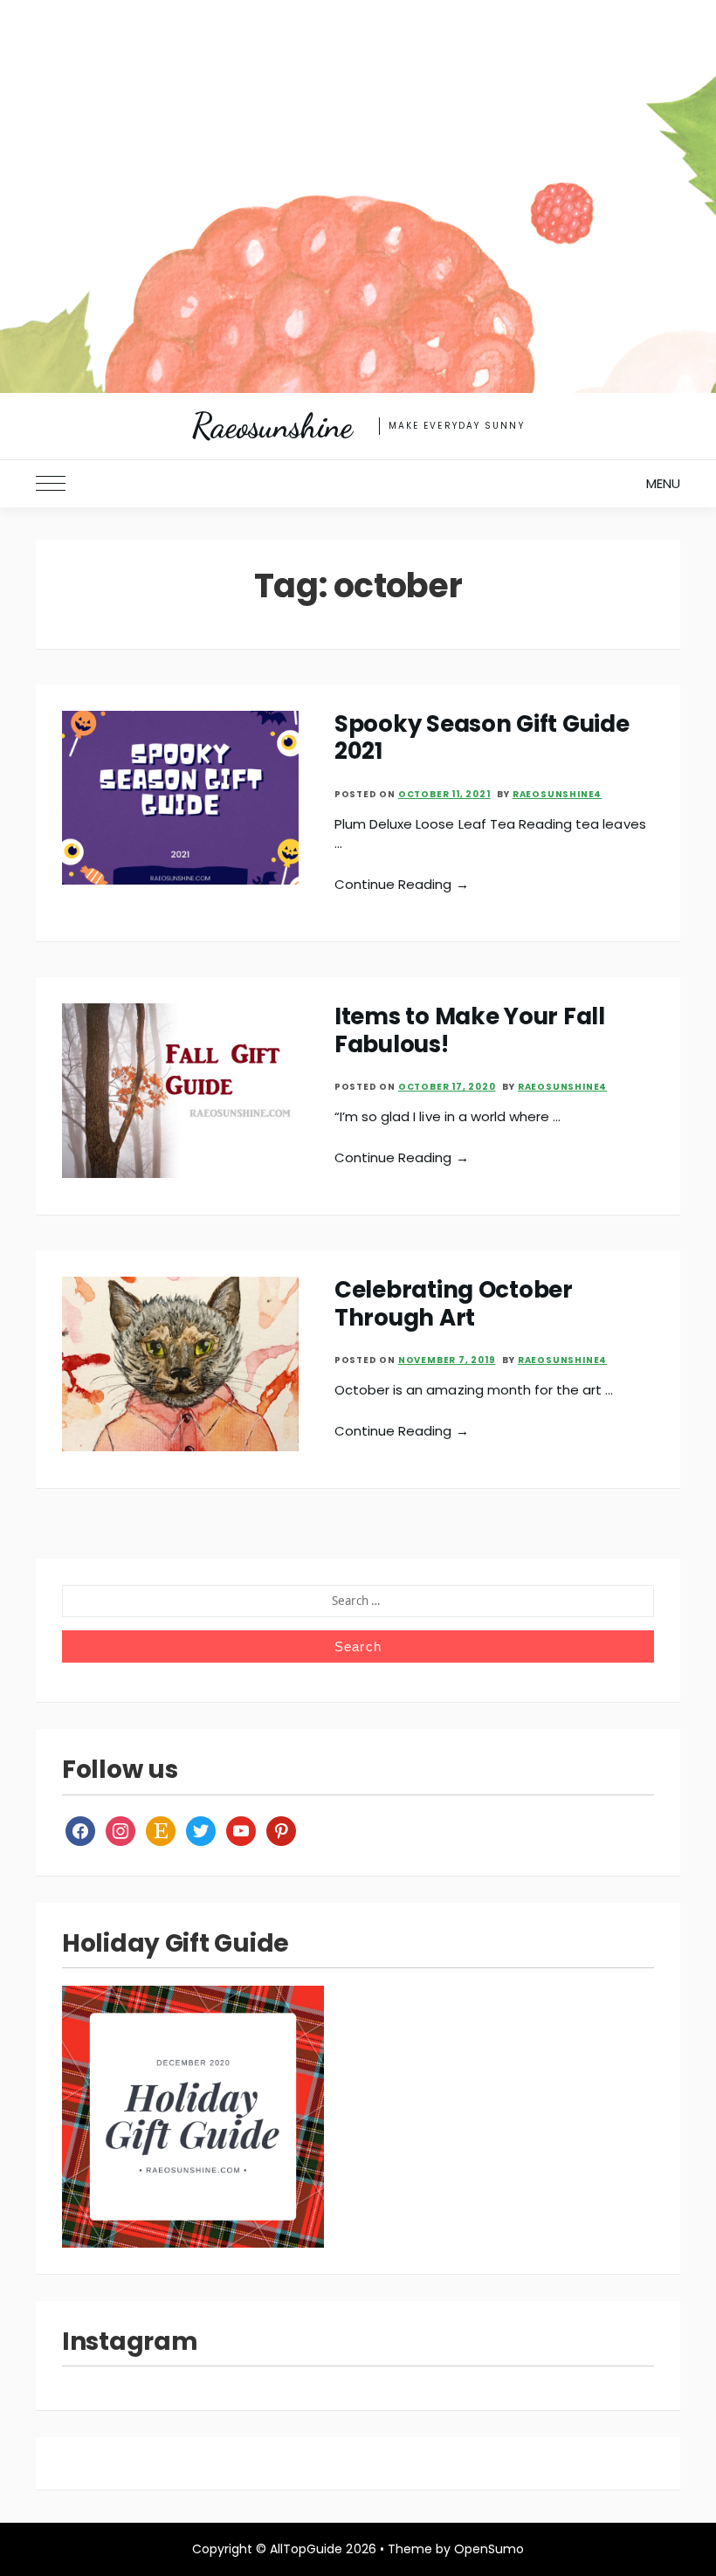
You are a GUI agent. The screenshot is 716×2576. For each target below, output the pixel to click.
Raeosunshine (272, 426)
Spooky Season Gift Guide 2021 (482, 737)
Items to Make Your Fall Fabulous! (470, 1030)
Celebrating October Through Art (454, 1303)
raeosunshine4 (557, 794)
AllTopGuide (306, 2549)
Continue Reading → (402, 884)
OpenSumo (489, 2549)
